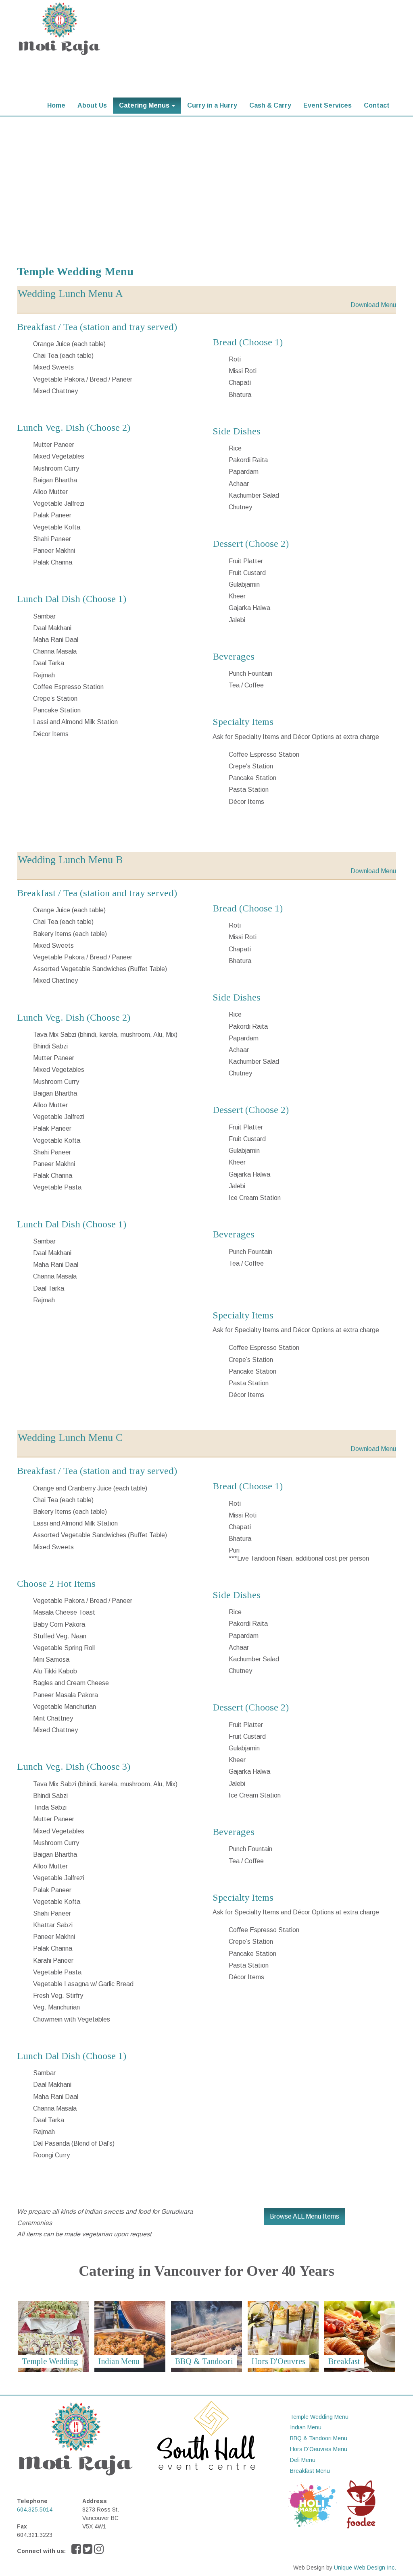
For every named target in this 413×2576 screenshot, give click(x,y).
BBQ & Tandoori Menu (319, 2438)
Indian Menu (306, 2427)
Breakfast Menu (310, 2471)
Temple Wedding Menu (319, 2417)
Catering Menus (145, 105)
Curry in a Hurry (212, 105)
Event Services (327, 105)
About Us (92, 105)
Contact (377, 105)
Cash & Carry (270, 105)
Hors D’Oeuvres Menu (319, 2449)
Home (56, 105)
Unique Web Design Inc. (365, 2568)
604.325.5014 (35, 2510)
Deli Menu (303, 2460)
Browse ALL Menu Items (305, 2216)
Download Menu (373, 305)
